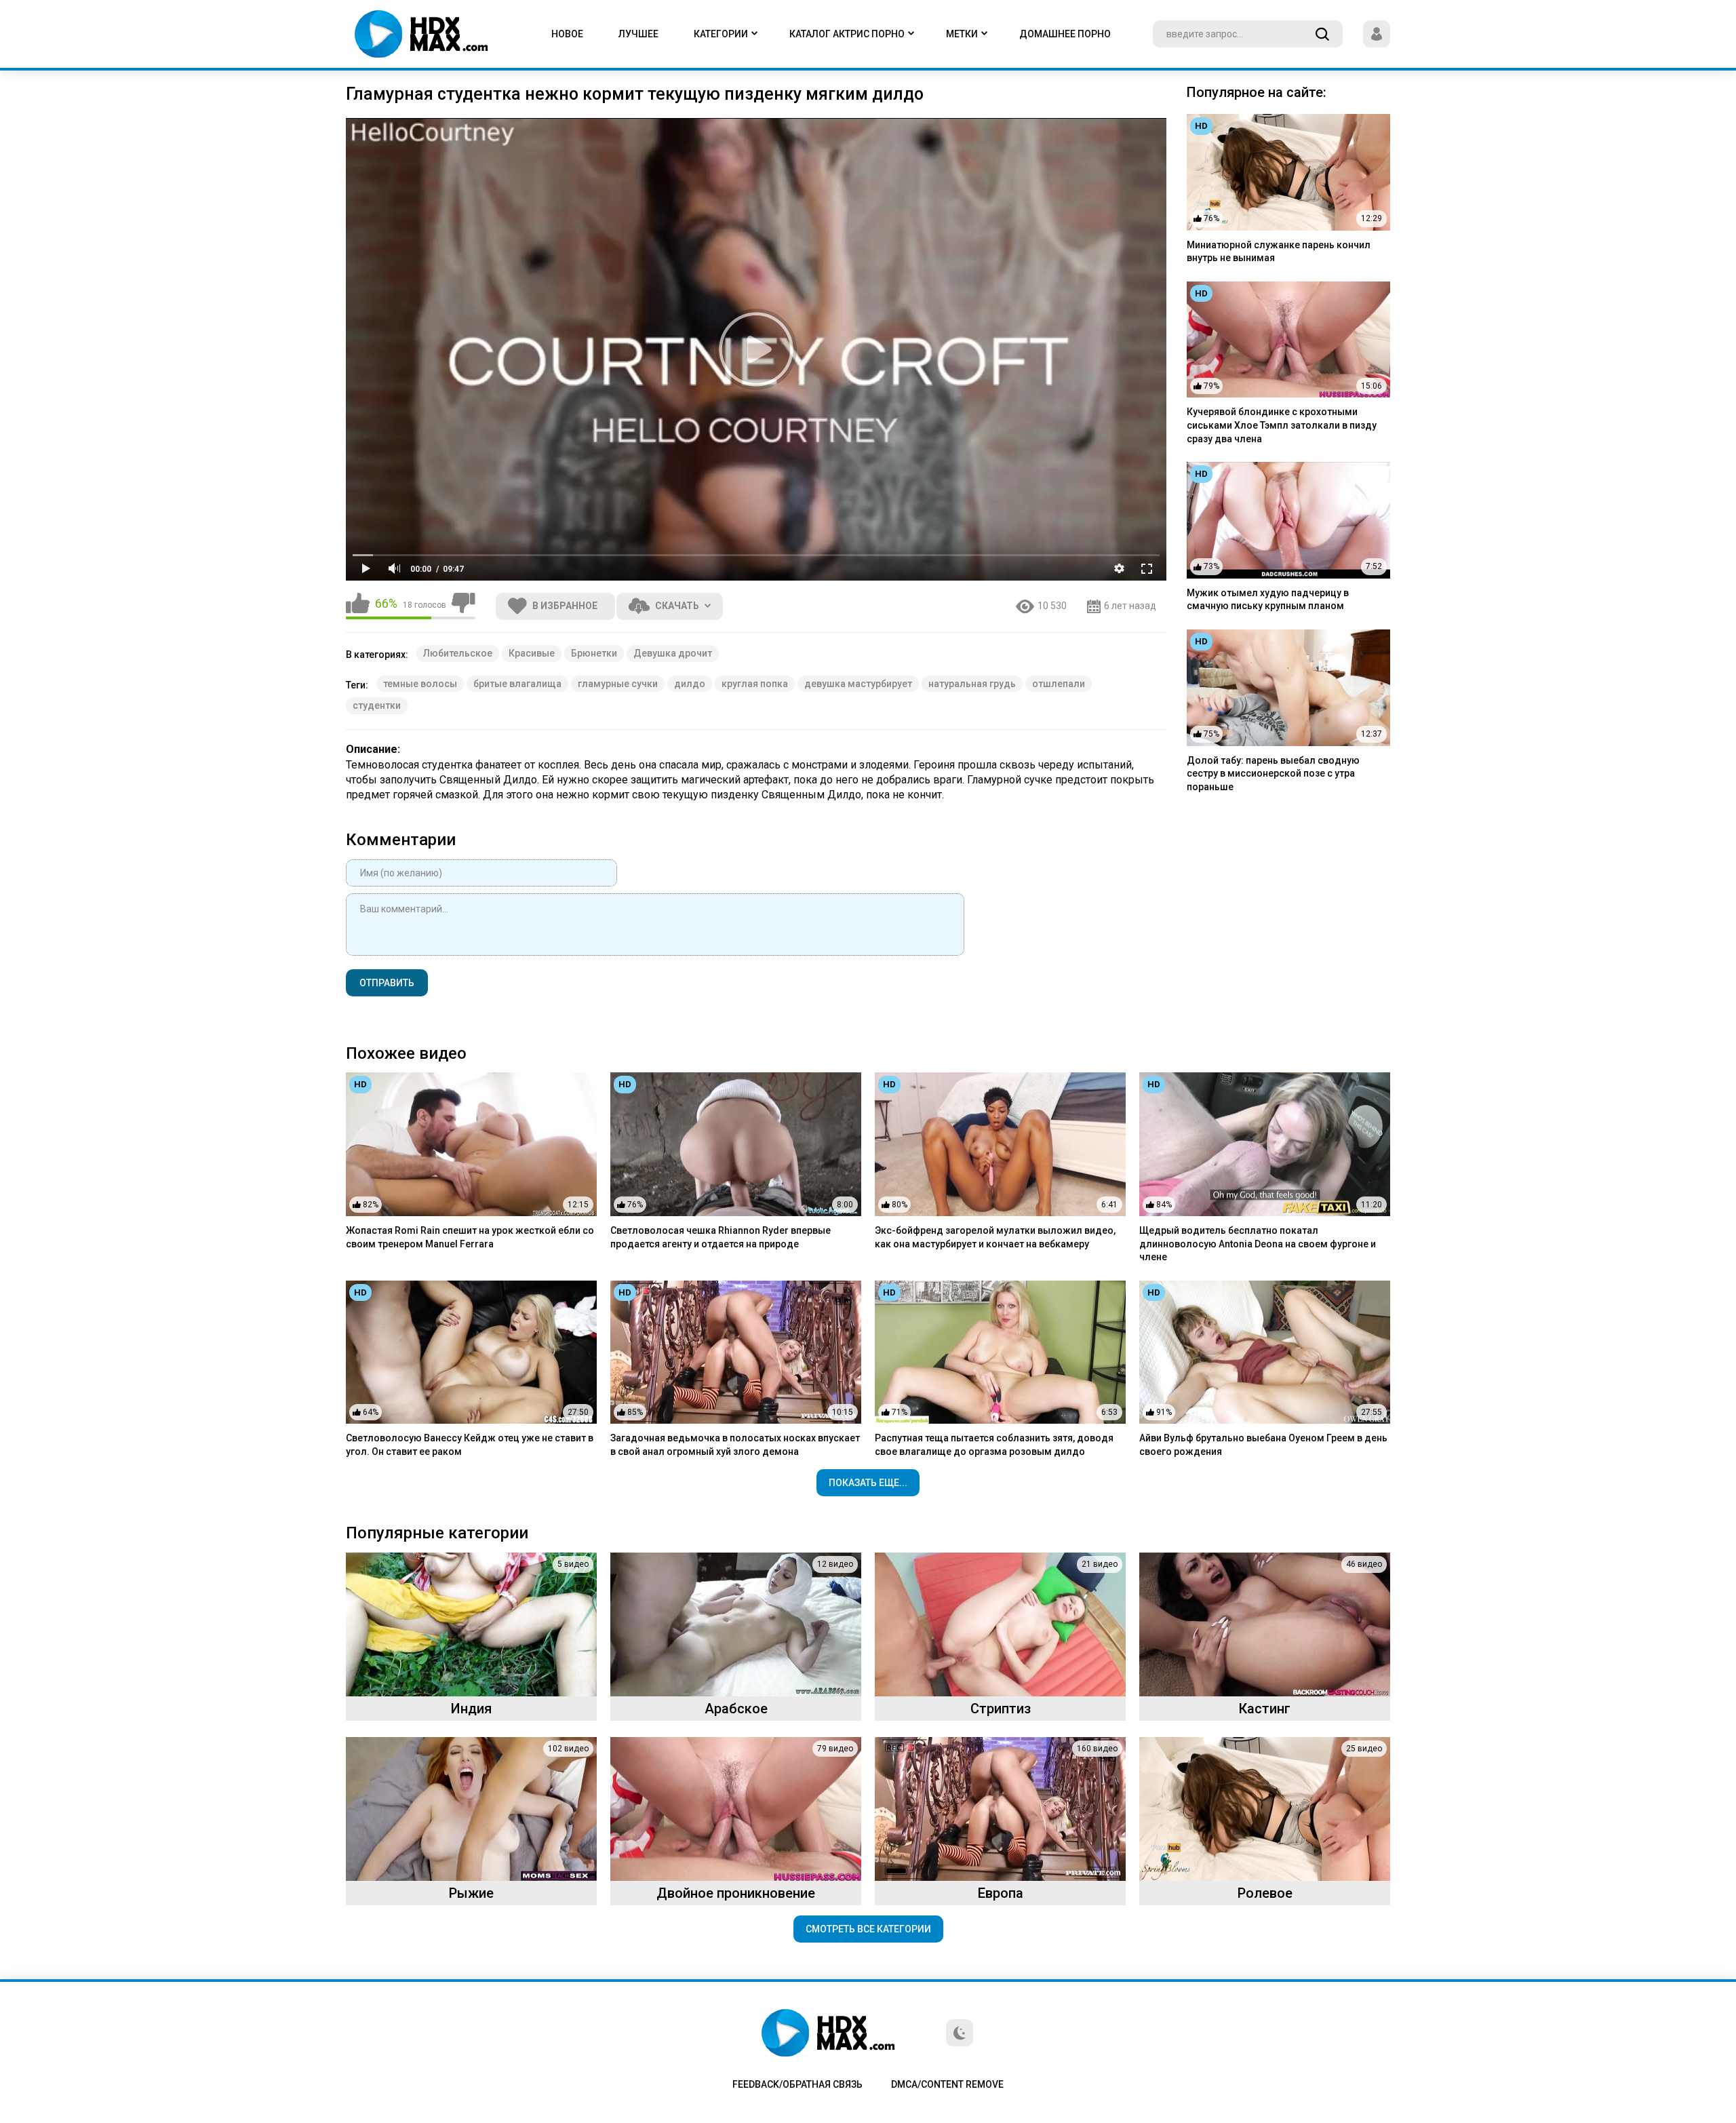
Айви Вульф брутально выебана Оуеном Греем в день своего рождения (1263, 1445)
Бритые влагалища (517, 684)
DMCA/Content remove (947, 2084)
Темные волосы (420, 684)
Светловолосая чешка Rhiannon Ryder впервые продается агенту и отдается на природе (721, 1237)
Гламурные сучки (618, 684)
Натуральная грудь (972, 684)
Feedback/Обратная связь (797, 2084)
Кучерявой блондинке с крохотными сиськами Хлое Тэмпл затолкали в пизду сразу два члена (1282, 425)
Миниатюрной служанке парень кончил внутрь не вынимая (1279, 252)
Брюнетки (594, 653)
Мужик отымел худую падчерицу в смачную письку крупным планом (1268, 600)
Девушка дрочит (673, 653)
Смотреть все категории (868, 1929)
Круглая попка (755, 684)
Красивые (532, 653)
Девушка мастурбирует (858, 684)
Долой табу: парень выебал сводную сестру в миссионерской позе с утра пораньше (1273, 774)
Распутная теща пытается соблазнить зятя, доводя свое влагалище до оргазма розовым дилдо (994, 1445)
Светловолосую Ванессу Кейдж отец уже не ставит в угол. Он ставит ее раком (470, 1445)
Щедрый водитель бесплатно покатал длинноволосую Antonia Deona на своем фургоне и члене (1258, 1244)
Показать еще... (868, 1483)
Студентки (377, 705)
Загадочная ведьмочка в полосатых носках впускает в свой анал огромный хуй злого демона (735, 1445)
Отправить (387, 983)
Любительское (458, 653)
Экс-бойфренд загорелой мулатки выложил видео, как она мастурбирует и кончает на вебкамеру (995, 1237)
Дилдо (690, 684)
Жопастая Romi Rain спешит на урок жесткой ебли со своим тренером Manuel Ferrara (470, 1237)
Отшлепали (1059, 684)
